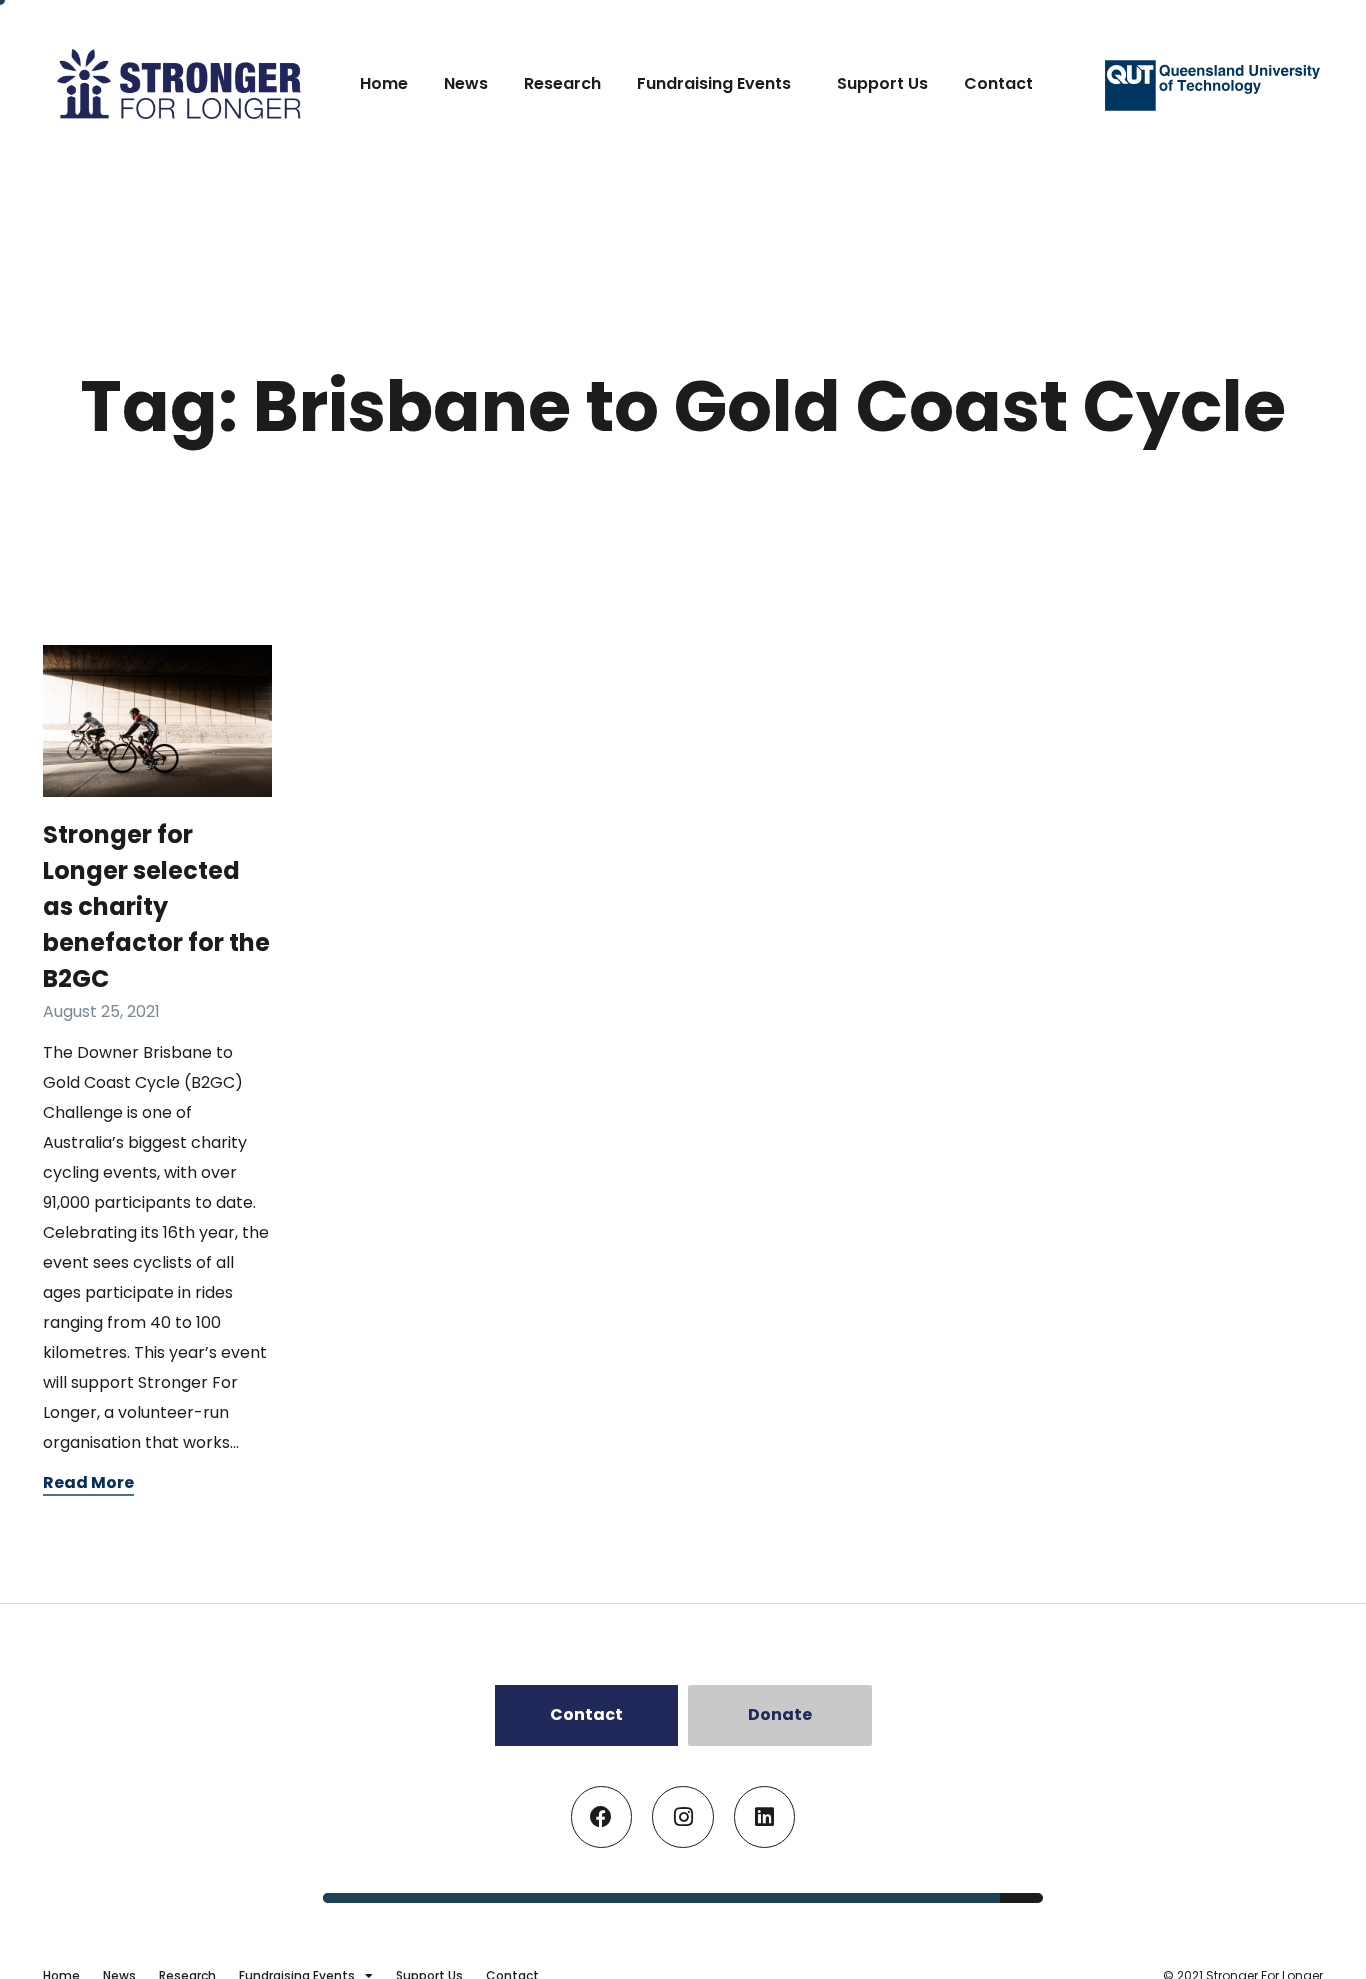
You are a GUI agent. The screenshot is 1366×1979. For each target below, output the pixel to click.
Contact (998, 84)
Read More (88, 1482)
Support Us (882, 84)
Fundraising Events (714, 84)
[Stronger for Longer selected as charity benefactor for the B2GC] (157, 721)
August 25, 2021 (101, 1011)
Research (562, 84)
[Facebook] (602, 1817)
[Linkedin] (765, 1817)
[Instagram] (683, 1817)
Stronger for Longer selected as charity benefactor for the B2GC (156, 906)
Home (384, 84)
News (466, 84)
